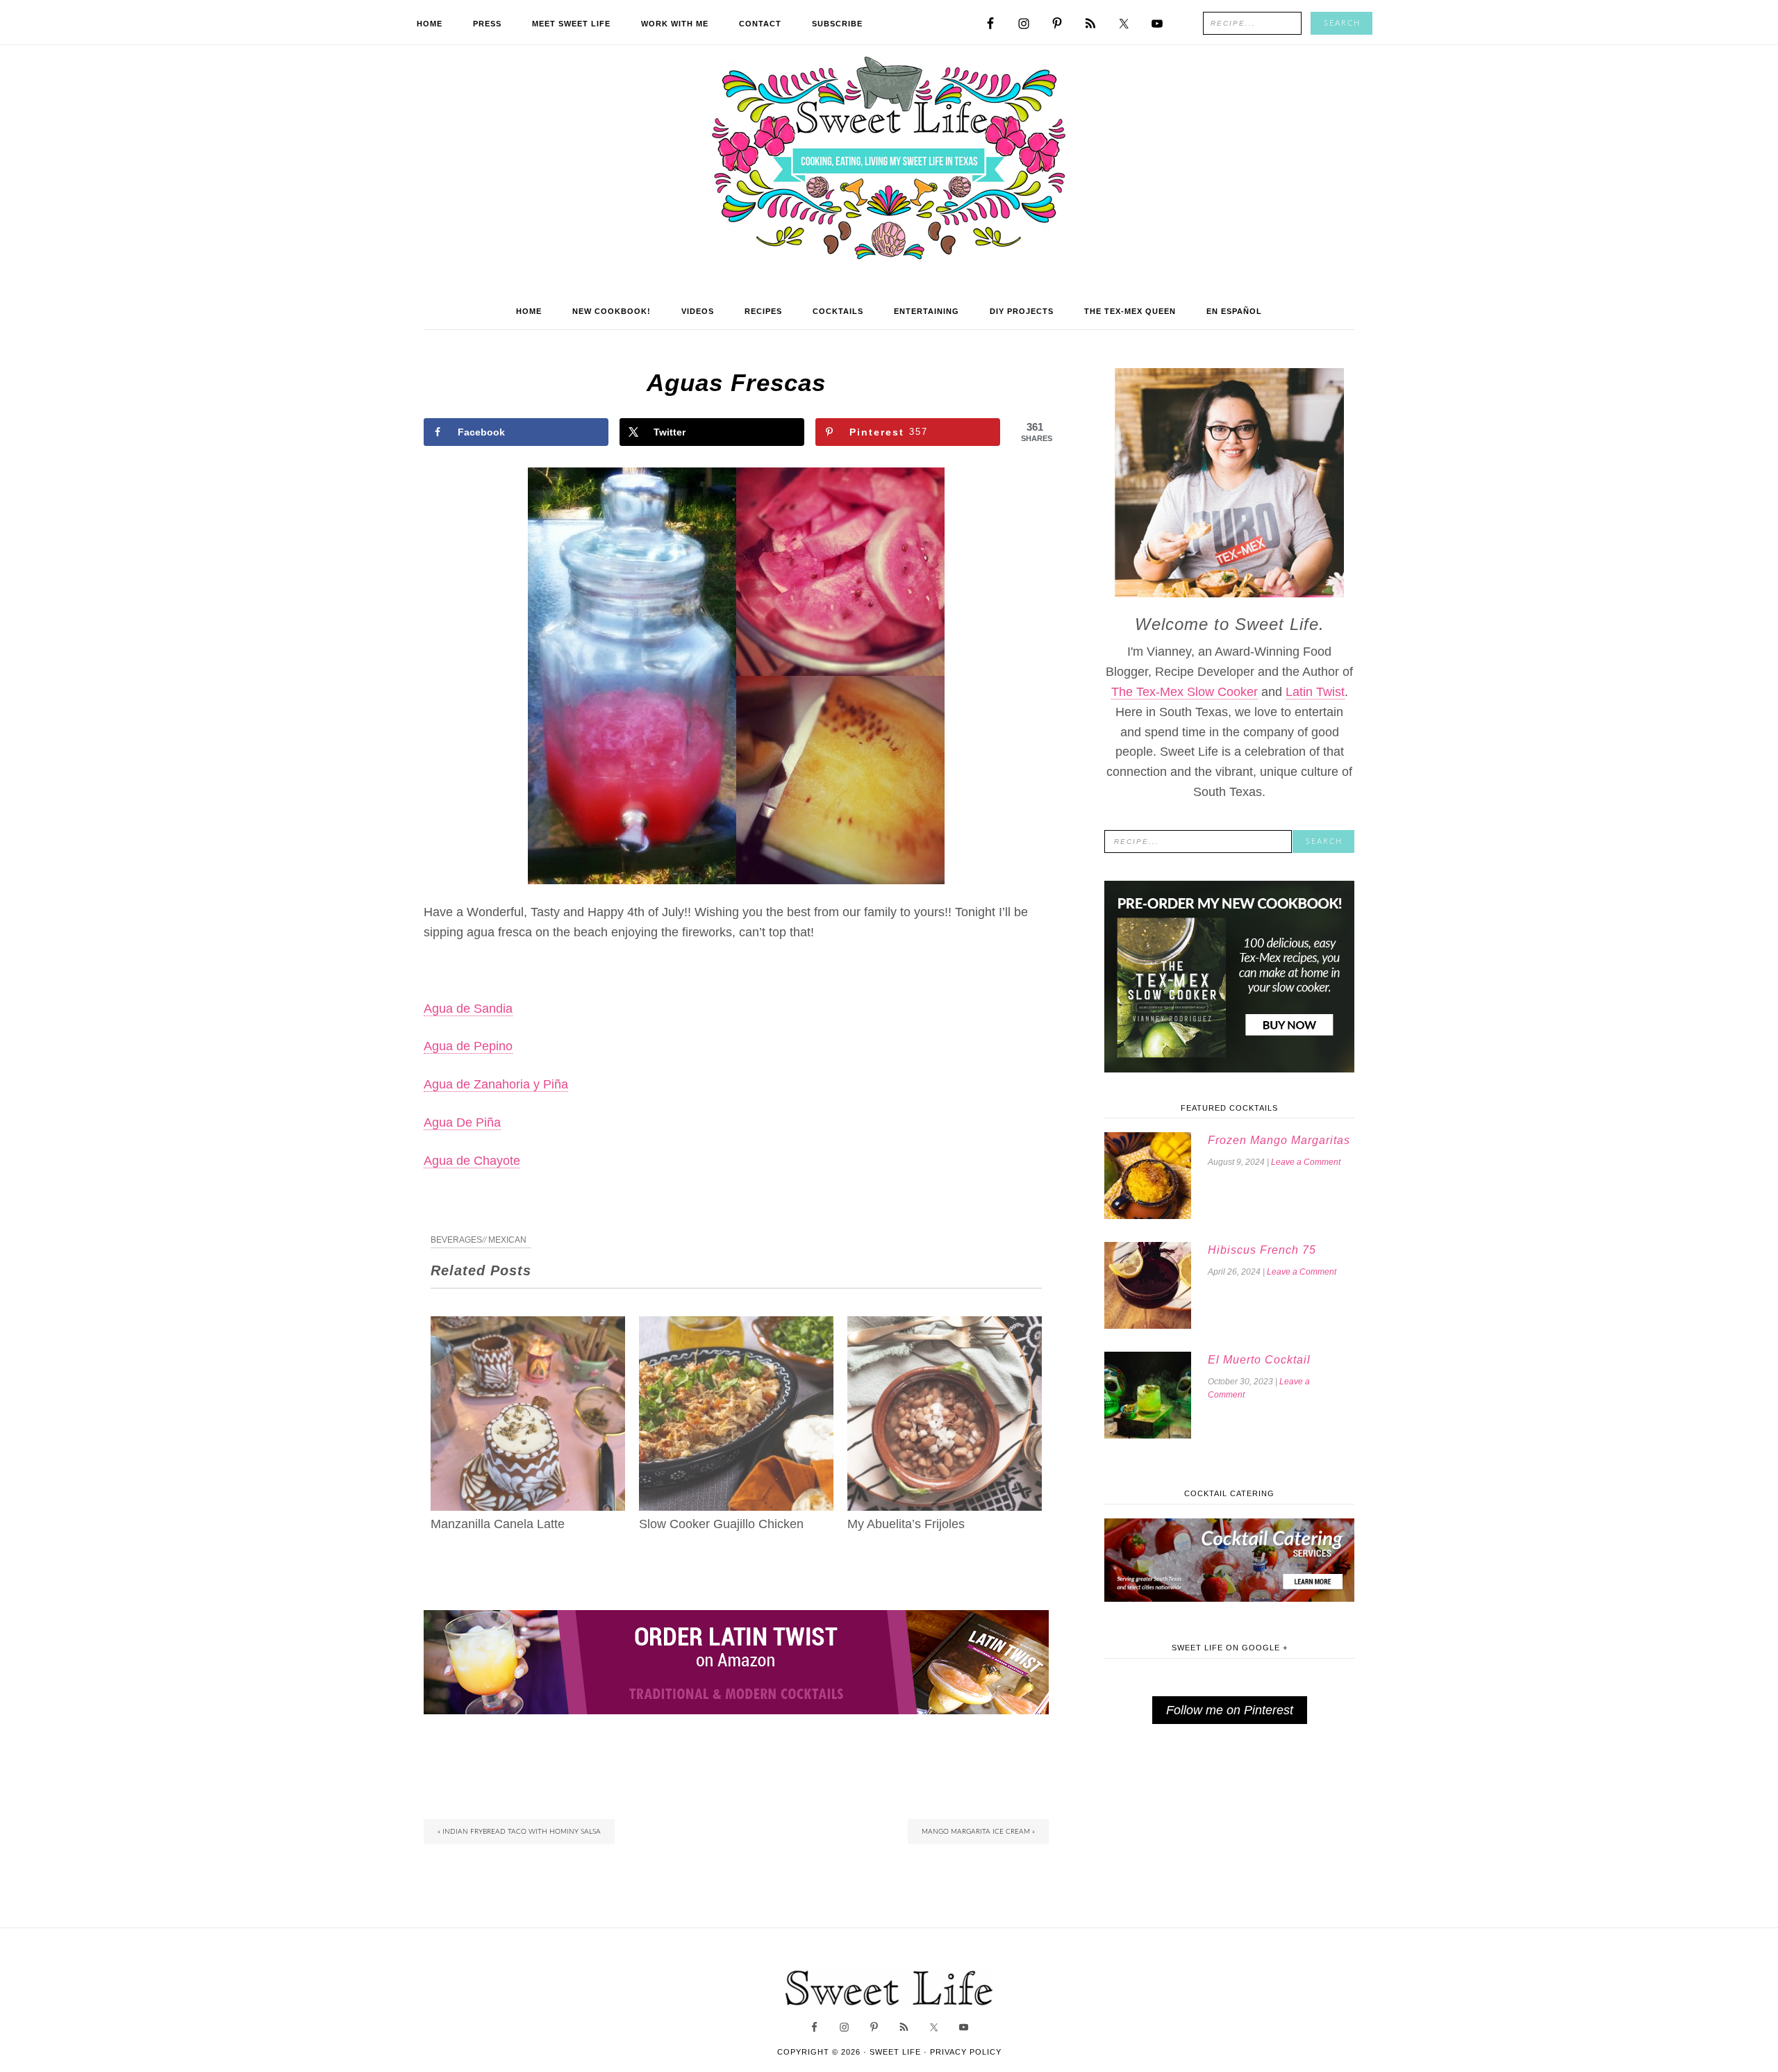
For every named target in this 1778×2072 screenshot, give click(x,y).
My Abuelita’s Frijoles (906, 1524)
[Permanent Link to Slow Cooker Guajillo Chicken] (736, 1326)
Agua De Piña (462, 1122)
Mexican (507, 1240)
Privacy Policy (966, 2052)
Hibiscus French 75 (1262, 1250)
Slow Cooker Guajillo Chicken (721, 1524)
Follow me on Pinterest (1230, 1710)
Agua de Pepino (468, 1046)
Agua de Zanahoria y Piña (496, 1084)
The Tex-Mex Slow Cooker (1185, 692)
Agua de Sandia (468, 1009)
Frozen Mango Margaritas (1279, 1140)
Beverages (456, 1240)
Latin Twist (1315, 692)
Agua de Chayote (472, 1161)
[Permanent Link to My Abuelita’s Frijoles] (945, 1326)
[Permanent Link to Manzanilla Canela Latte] (528, 1326)
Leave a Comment (1306, 1162)
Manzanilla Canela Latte (498, 1524)
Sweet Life (889, 160)
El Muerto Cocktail (1259, 1360)
